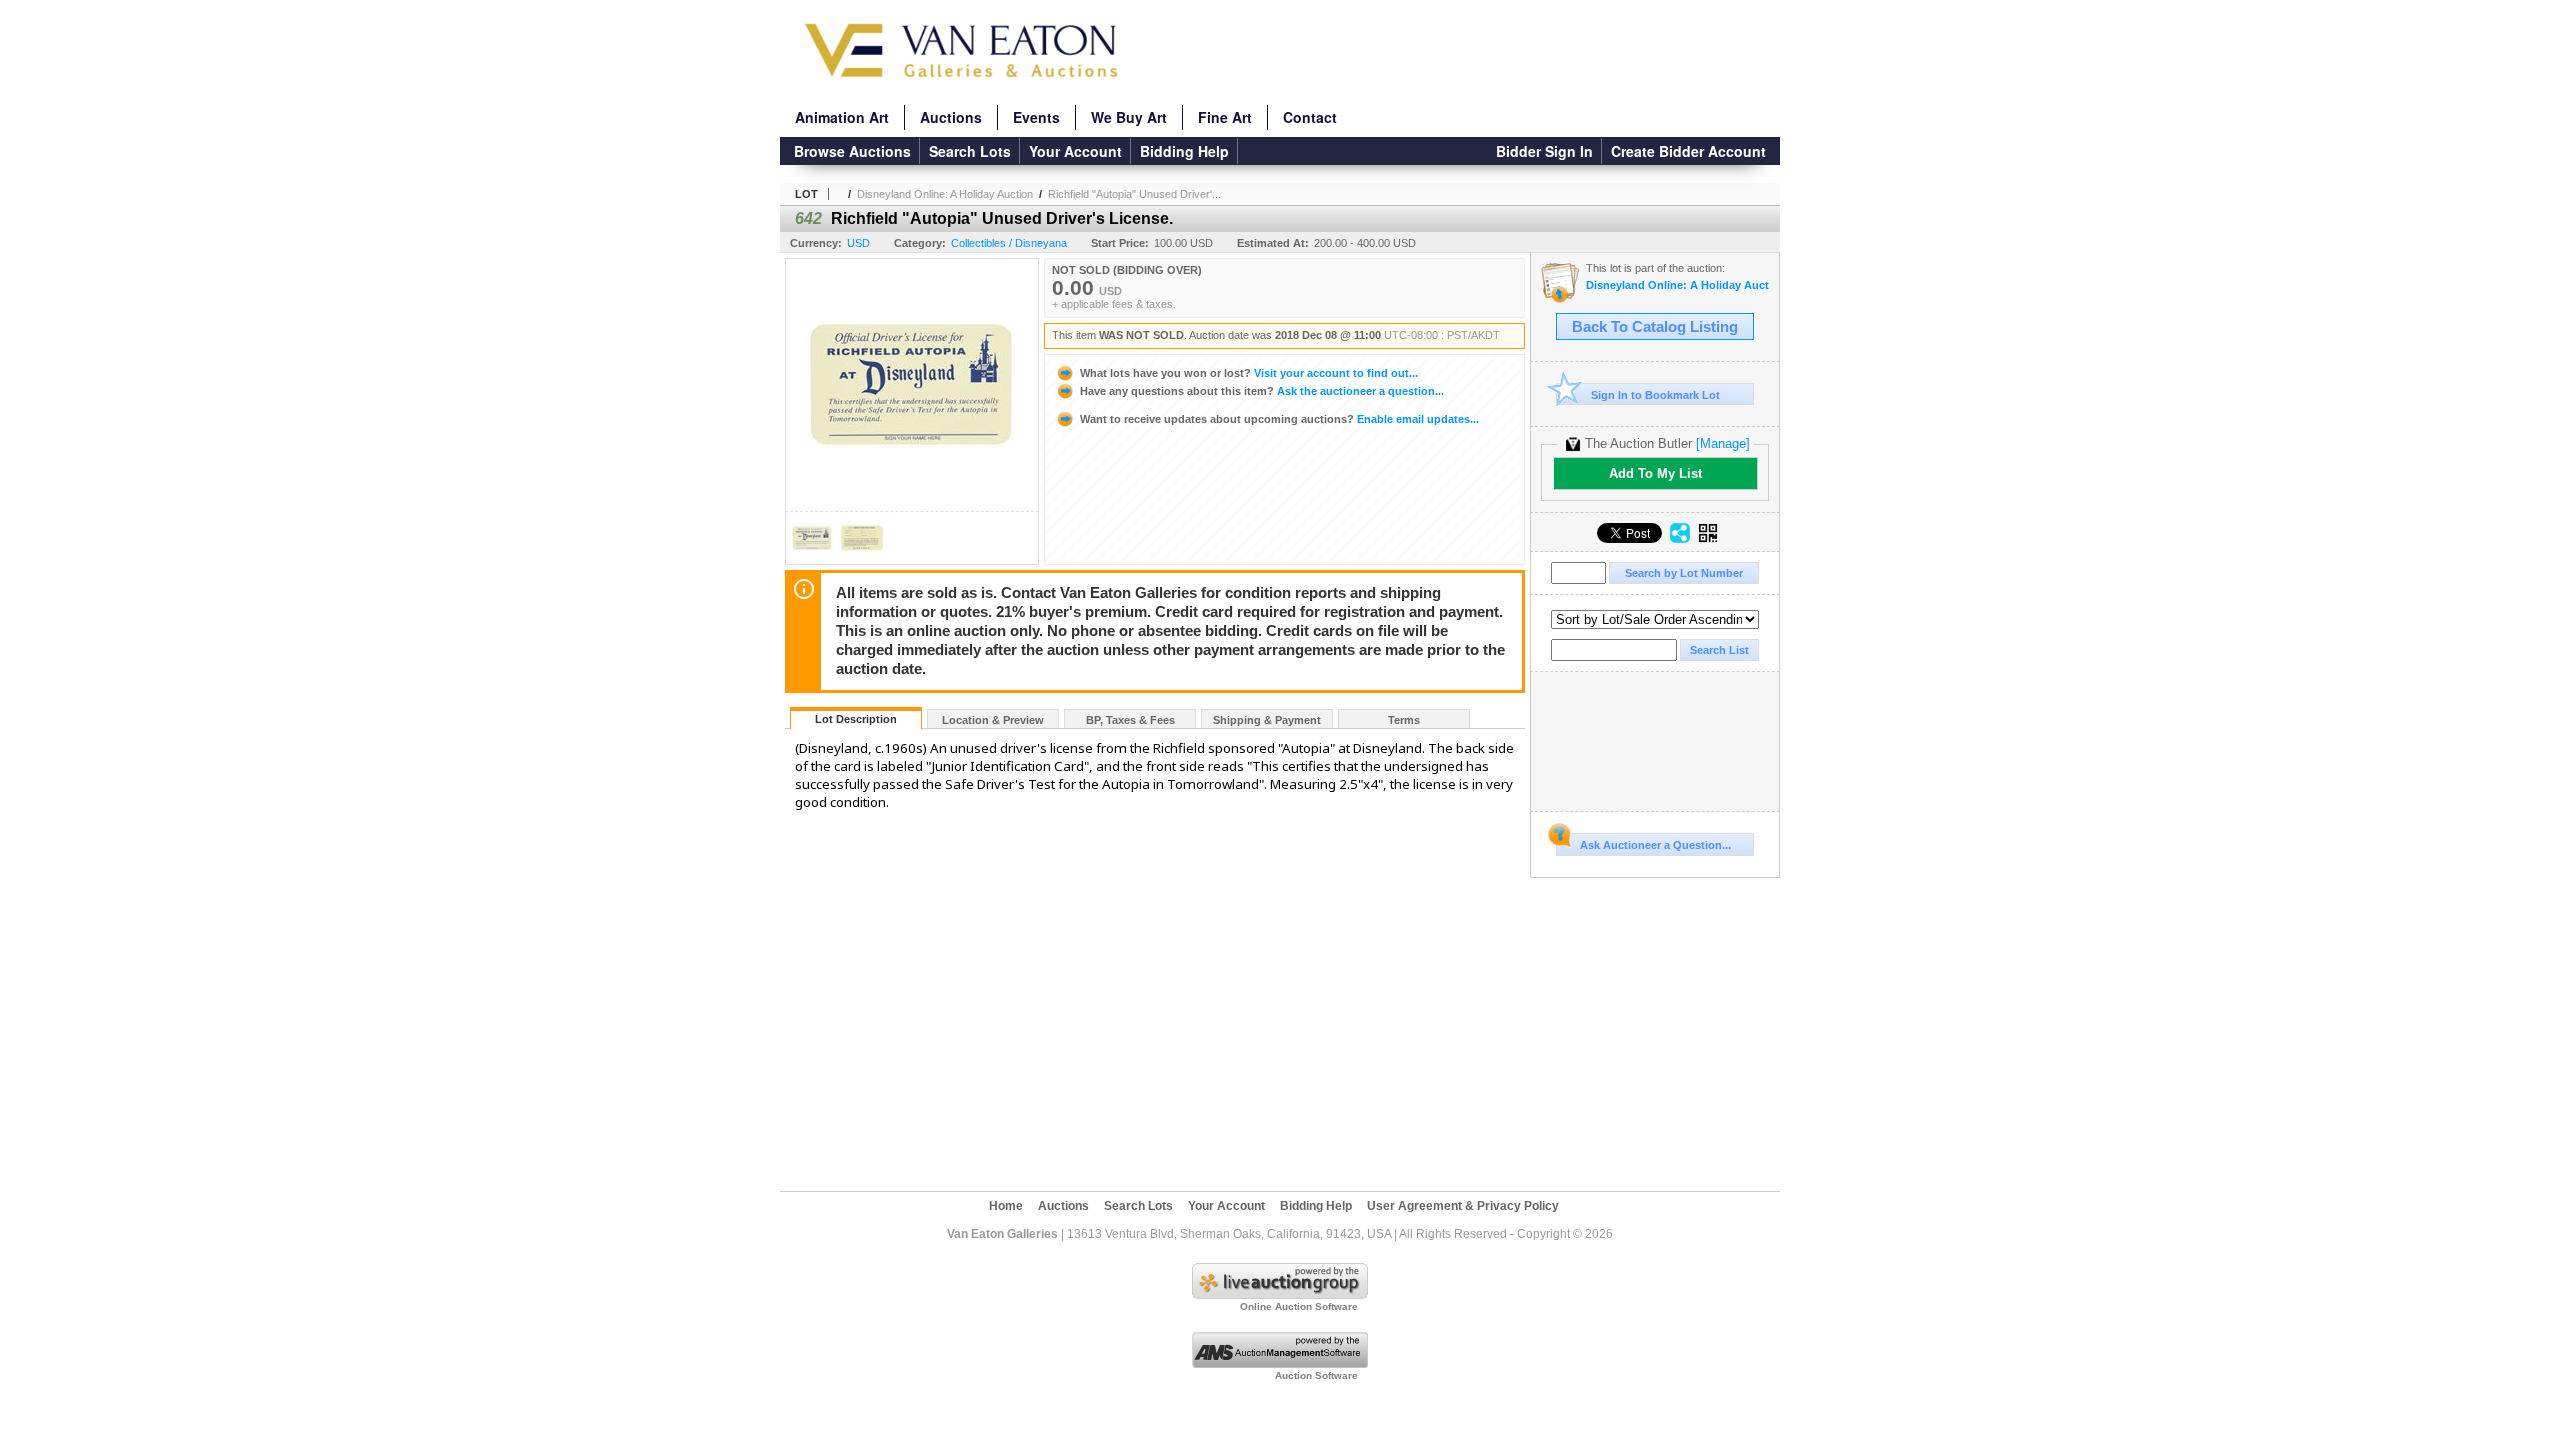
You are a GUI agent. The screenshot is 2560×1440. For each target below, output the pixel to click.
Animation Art (842, 117)
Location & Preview (993, 720)
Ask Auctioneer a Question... (1655, 845)
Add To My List (1655, 473)
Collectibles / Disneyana (1009, 243)
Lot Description (856, 719)
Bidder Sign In (1544, 151)
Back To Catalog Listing (1655, 327)
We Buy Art (1129, 117)
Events (1036, 117)
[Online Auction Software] (1280, 1295)
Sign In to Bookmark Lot (1655, 395)
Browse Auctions (852, 151)
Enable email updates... (1279, 419)
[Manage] (1723, 443)
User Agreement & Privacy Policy (1463, 1206)
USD (858, 243)
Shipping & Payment (1267, 720)
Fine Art (1225, 117)
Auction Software (1316, 1375)
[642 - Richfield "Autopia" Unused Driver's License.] (812, 558)
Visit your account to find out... (1249, 373)
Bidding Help (1184, 151)
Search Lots (970, 151)
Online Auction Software (1299, 1306)
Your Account (1075, 151)
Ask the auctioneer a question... (1262, 391)
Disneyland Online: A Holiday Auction (945, 194)
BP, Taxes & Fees (1130, 720)
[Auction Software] (1280, 1364)
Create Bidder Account (1688, 151)
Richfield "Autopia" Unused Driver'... (1134, 194)
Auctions (951, 117)
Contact (1310, 117)
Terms (1404, 720)
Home (1006, 1206)
